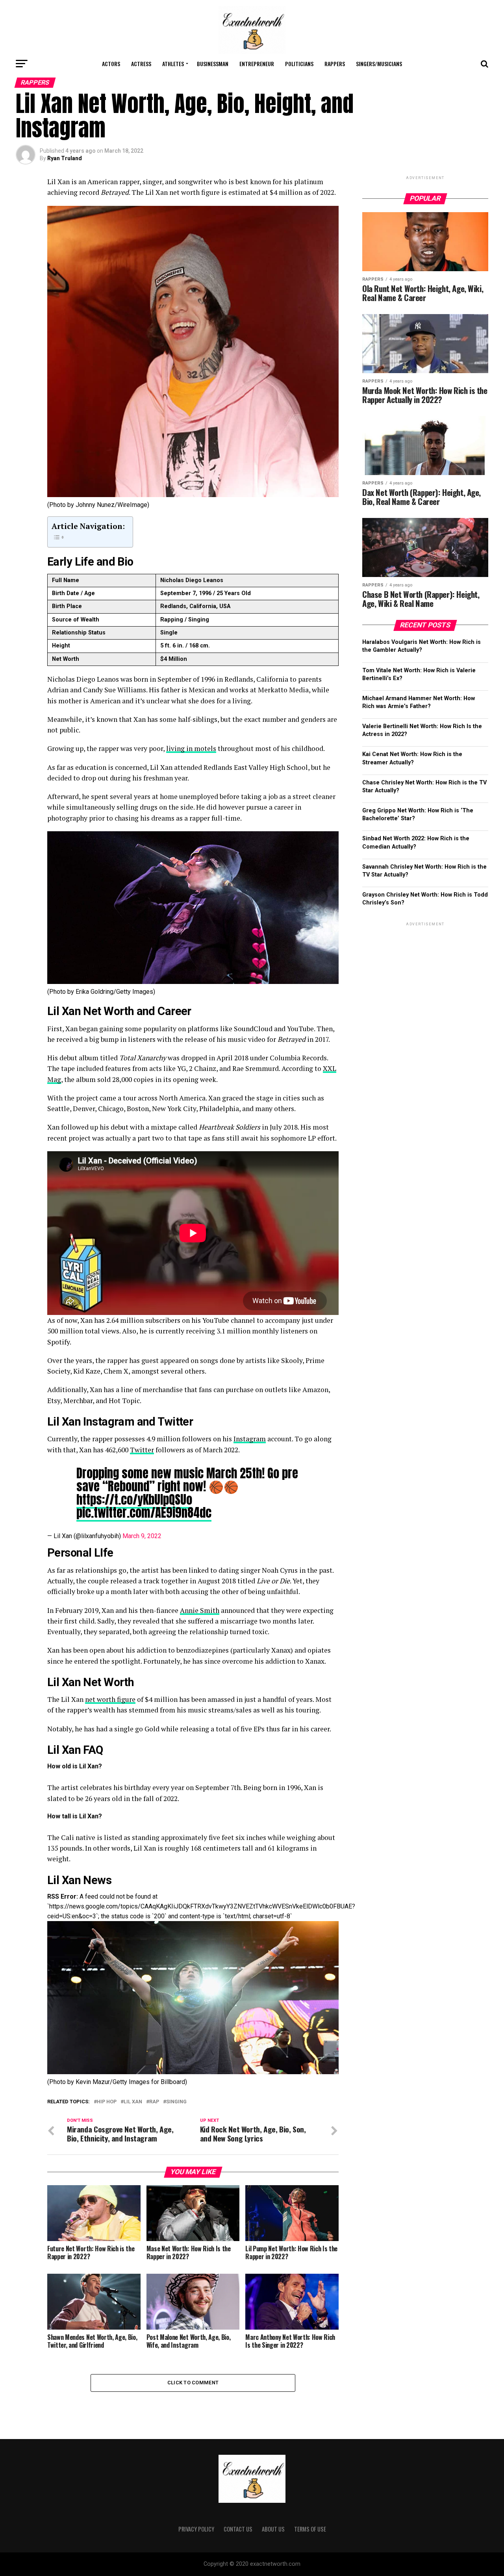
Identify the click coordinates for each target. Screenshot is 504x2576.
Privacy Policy (196, 2529)
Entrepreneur (257, 64)
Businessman (213, 64)
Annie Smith (200, 1610)
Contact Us (238, 2529)
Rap (154, 2102)
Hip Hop (107, 2102)
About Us (273, 2529)
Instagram (250, 1439)
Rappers (335, 64)
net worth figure (110, 1699)
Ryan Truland (65, 158)
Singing (176, 2102)
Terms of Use (310, 2529)
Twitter (142, 1450)
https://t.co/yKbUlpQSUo (134, 1500)
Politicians (299, 64)
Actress (141, 64)
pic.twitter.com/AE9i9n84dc (144, 1513)
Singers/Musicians (379, 64)
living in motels (191, 748)
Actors (111, 64)
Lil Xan (133, 2102)
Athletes (173, 64)
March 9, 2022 (142, 1536)
